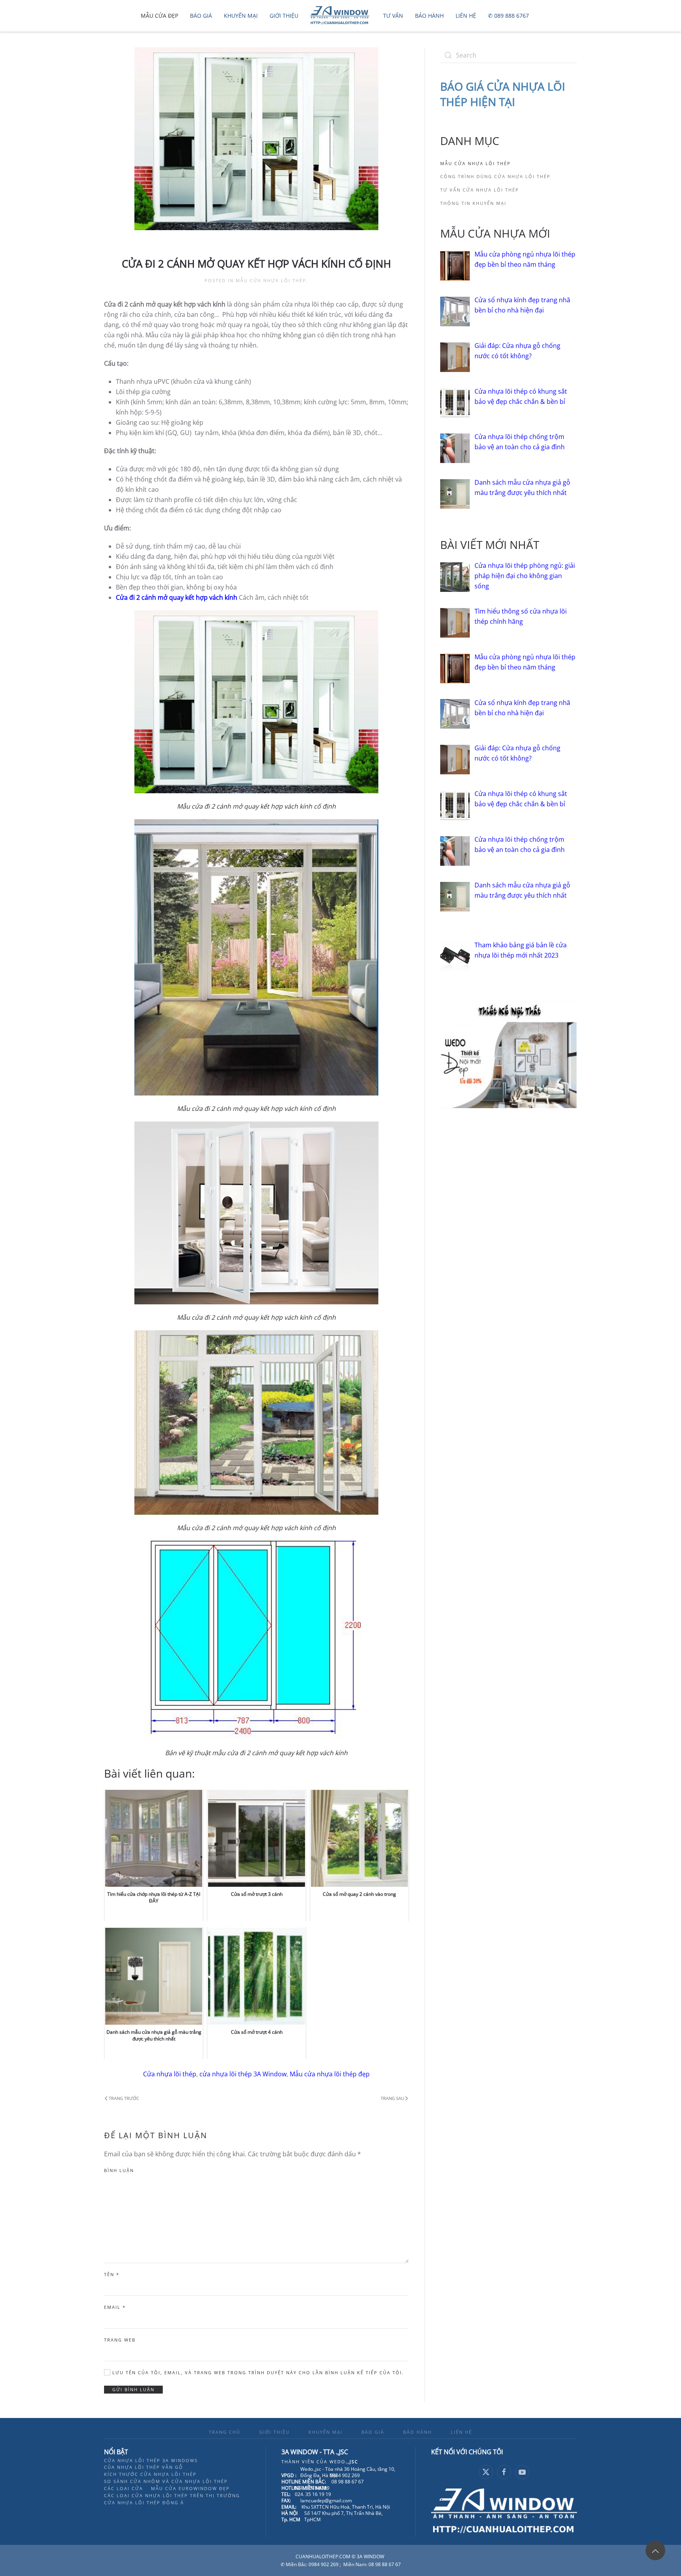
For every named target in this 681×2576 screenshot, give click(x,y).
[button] (655, 2550)
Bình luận (119, 2170)
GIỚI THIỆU (274, 2432)
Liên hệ (466, 16)
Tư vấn (393, 16)
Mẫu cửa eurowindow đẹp (190, 2488)
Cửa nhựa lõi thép (170, 2074)
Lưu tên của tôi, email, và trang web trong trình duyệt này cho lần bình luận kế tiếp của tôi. (257, 2372)
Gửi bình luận (133, 2389)
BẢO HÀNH (418, 2432)
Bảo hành (429, 16)
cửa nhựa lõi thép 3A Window (243, 2074)
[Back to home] (341, 16)
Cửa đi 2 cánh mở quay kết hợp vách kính (177, 597)
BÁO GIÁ (373, 2432)
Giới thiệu (284, 16)
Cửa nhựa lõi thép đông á (144, 2503)
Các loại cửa (124, 2488)
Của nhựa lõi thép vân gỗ (144, 2467)
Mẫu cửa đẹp (159, 16)
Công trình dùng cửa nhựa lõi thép (495, 176)
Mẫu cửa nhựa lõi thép (271, 280)
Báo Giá (201, 16)
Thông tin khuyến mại (473, 203)
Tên (112, 2274)
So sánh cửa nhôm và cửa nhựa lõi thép (166, 2481)
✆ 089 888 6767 (508, 16)
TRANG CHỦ (225, 2432)
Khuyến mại (241, 16)
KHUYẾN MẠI (326, 2432)
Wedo (344, 2462)
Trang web (120, 2340)
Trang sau (393, 2098)
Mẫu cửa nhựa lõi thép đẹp (330, 2074)
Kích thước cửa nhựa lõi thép (150, 2474)
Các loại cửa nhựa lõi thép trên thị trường (172, 2495)
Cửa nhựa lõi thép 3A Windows (151, 2460)
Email (115, 2307)
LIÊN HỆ (461, 2432)
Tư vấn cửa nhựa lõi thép (480, 190)
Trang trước (124, 2098)
